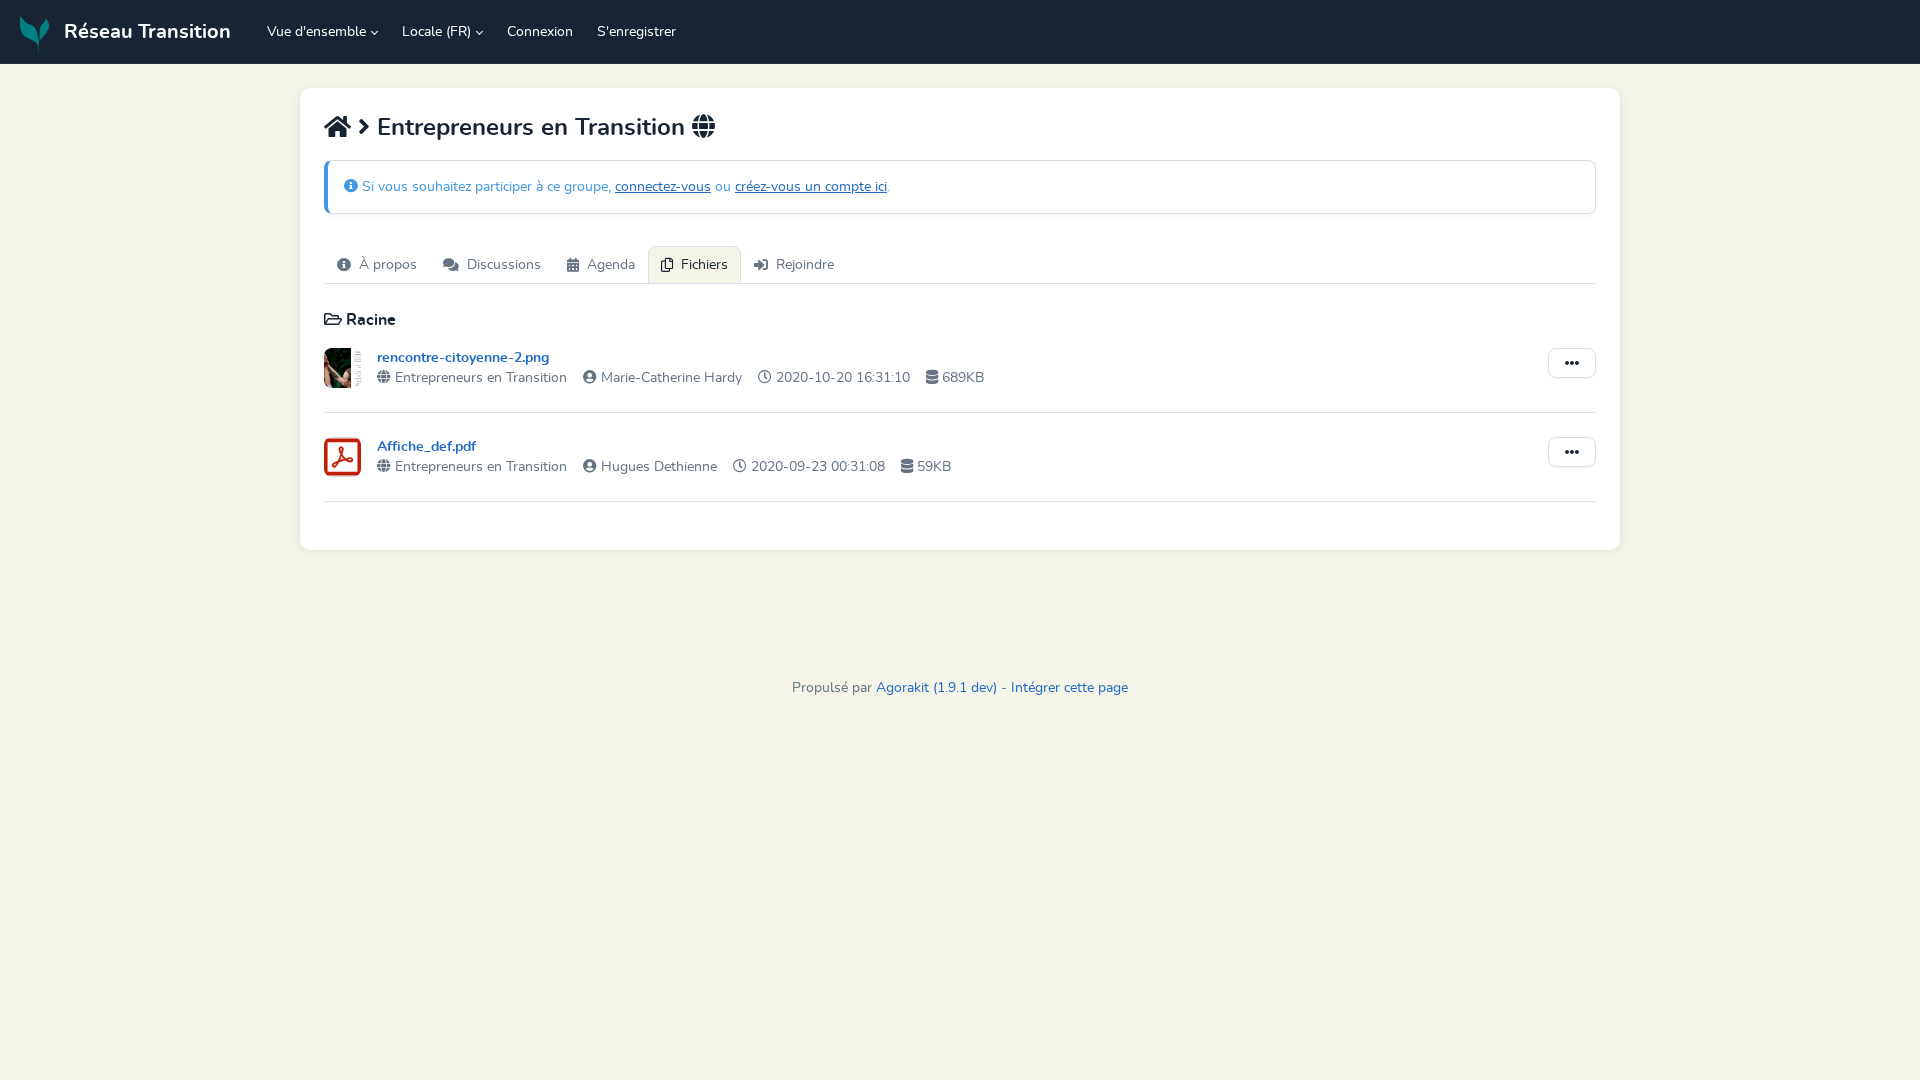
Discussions (504, 265)
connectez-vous (663, 187)
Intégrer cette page (1069, 688)
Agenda (611, 265)
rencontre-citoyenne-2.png (463, 358)
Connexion (540, 32)
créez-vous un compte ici (811, 187)
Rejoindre (805, 265)
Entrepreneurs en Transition (534, 128)
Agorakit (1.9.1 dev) (936, 688)
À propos (388, 265)
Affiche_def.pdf (426, 447)
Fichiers (704, 265)
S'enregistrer (636, 32)
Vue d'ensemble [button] (316, 32)
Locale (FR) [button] (436, 32)
